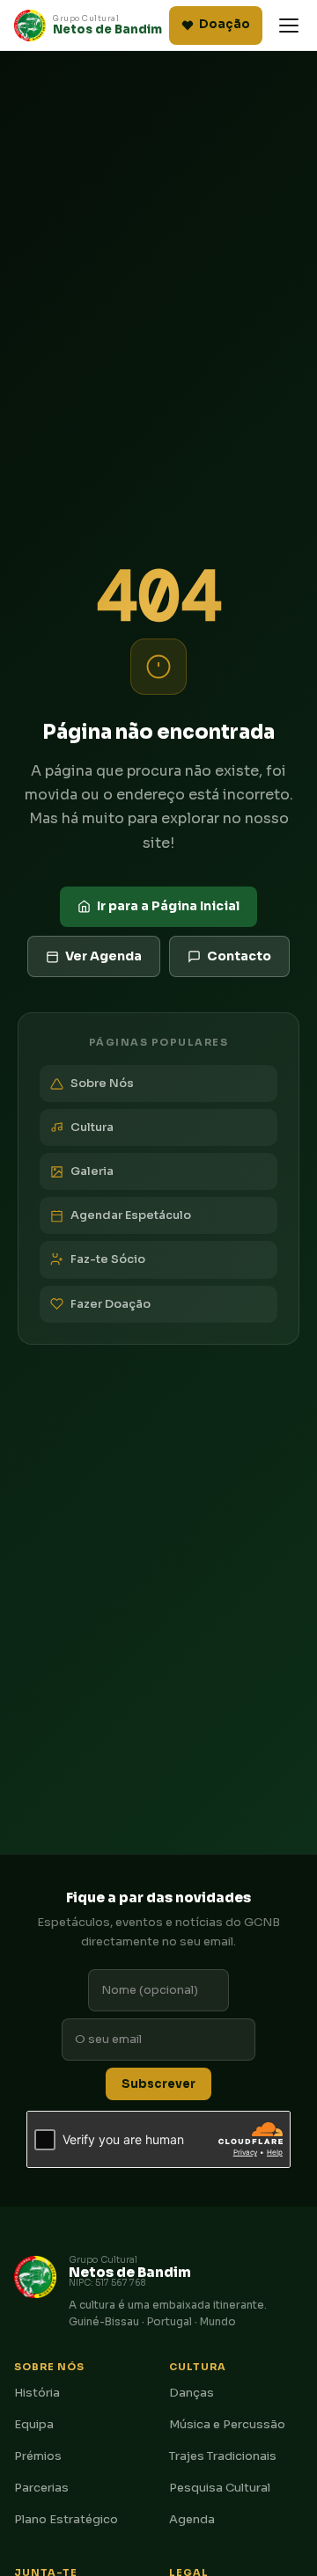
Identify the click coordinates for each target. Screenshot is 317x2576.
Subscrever (158, 2084)
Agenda (192, 2519)
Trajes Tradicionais (223, 2456)
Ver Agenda (103, 956)
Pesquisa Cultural (220, 2488)
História (37, 2393)
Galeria (92, 1171)
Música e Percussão (227, 2424)
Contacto (239, 956)
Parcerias (41, 2488)
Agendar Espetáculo (131, 1215)
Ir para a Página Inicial (168, 906)
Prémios (38, 2456)
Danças (192, 2393)
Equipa (34, 2424)
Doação (225, 24)
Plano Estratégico (66, 2519)
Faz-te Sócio (108, 1259)
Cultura (92, 1127)
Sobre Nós (102, 1083)
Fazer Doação (111, 1304)
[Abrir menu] (289, 26)
